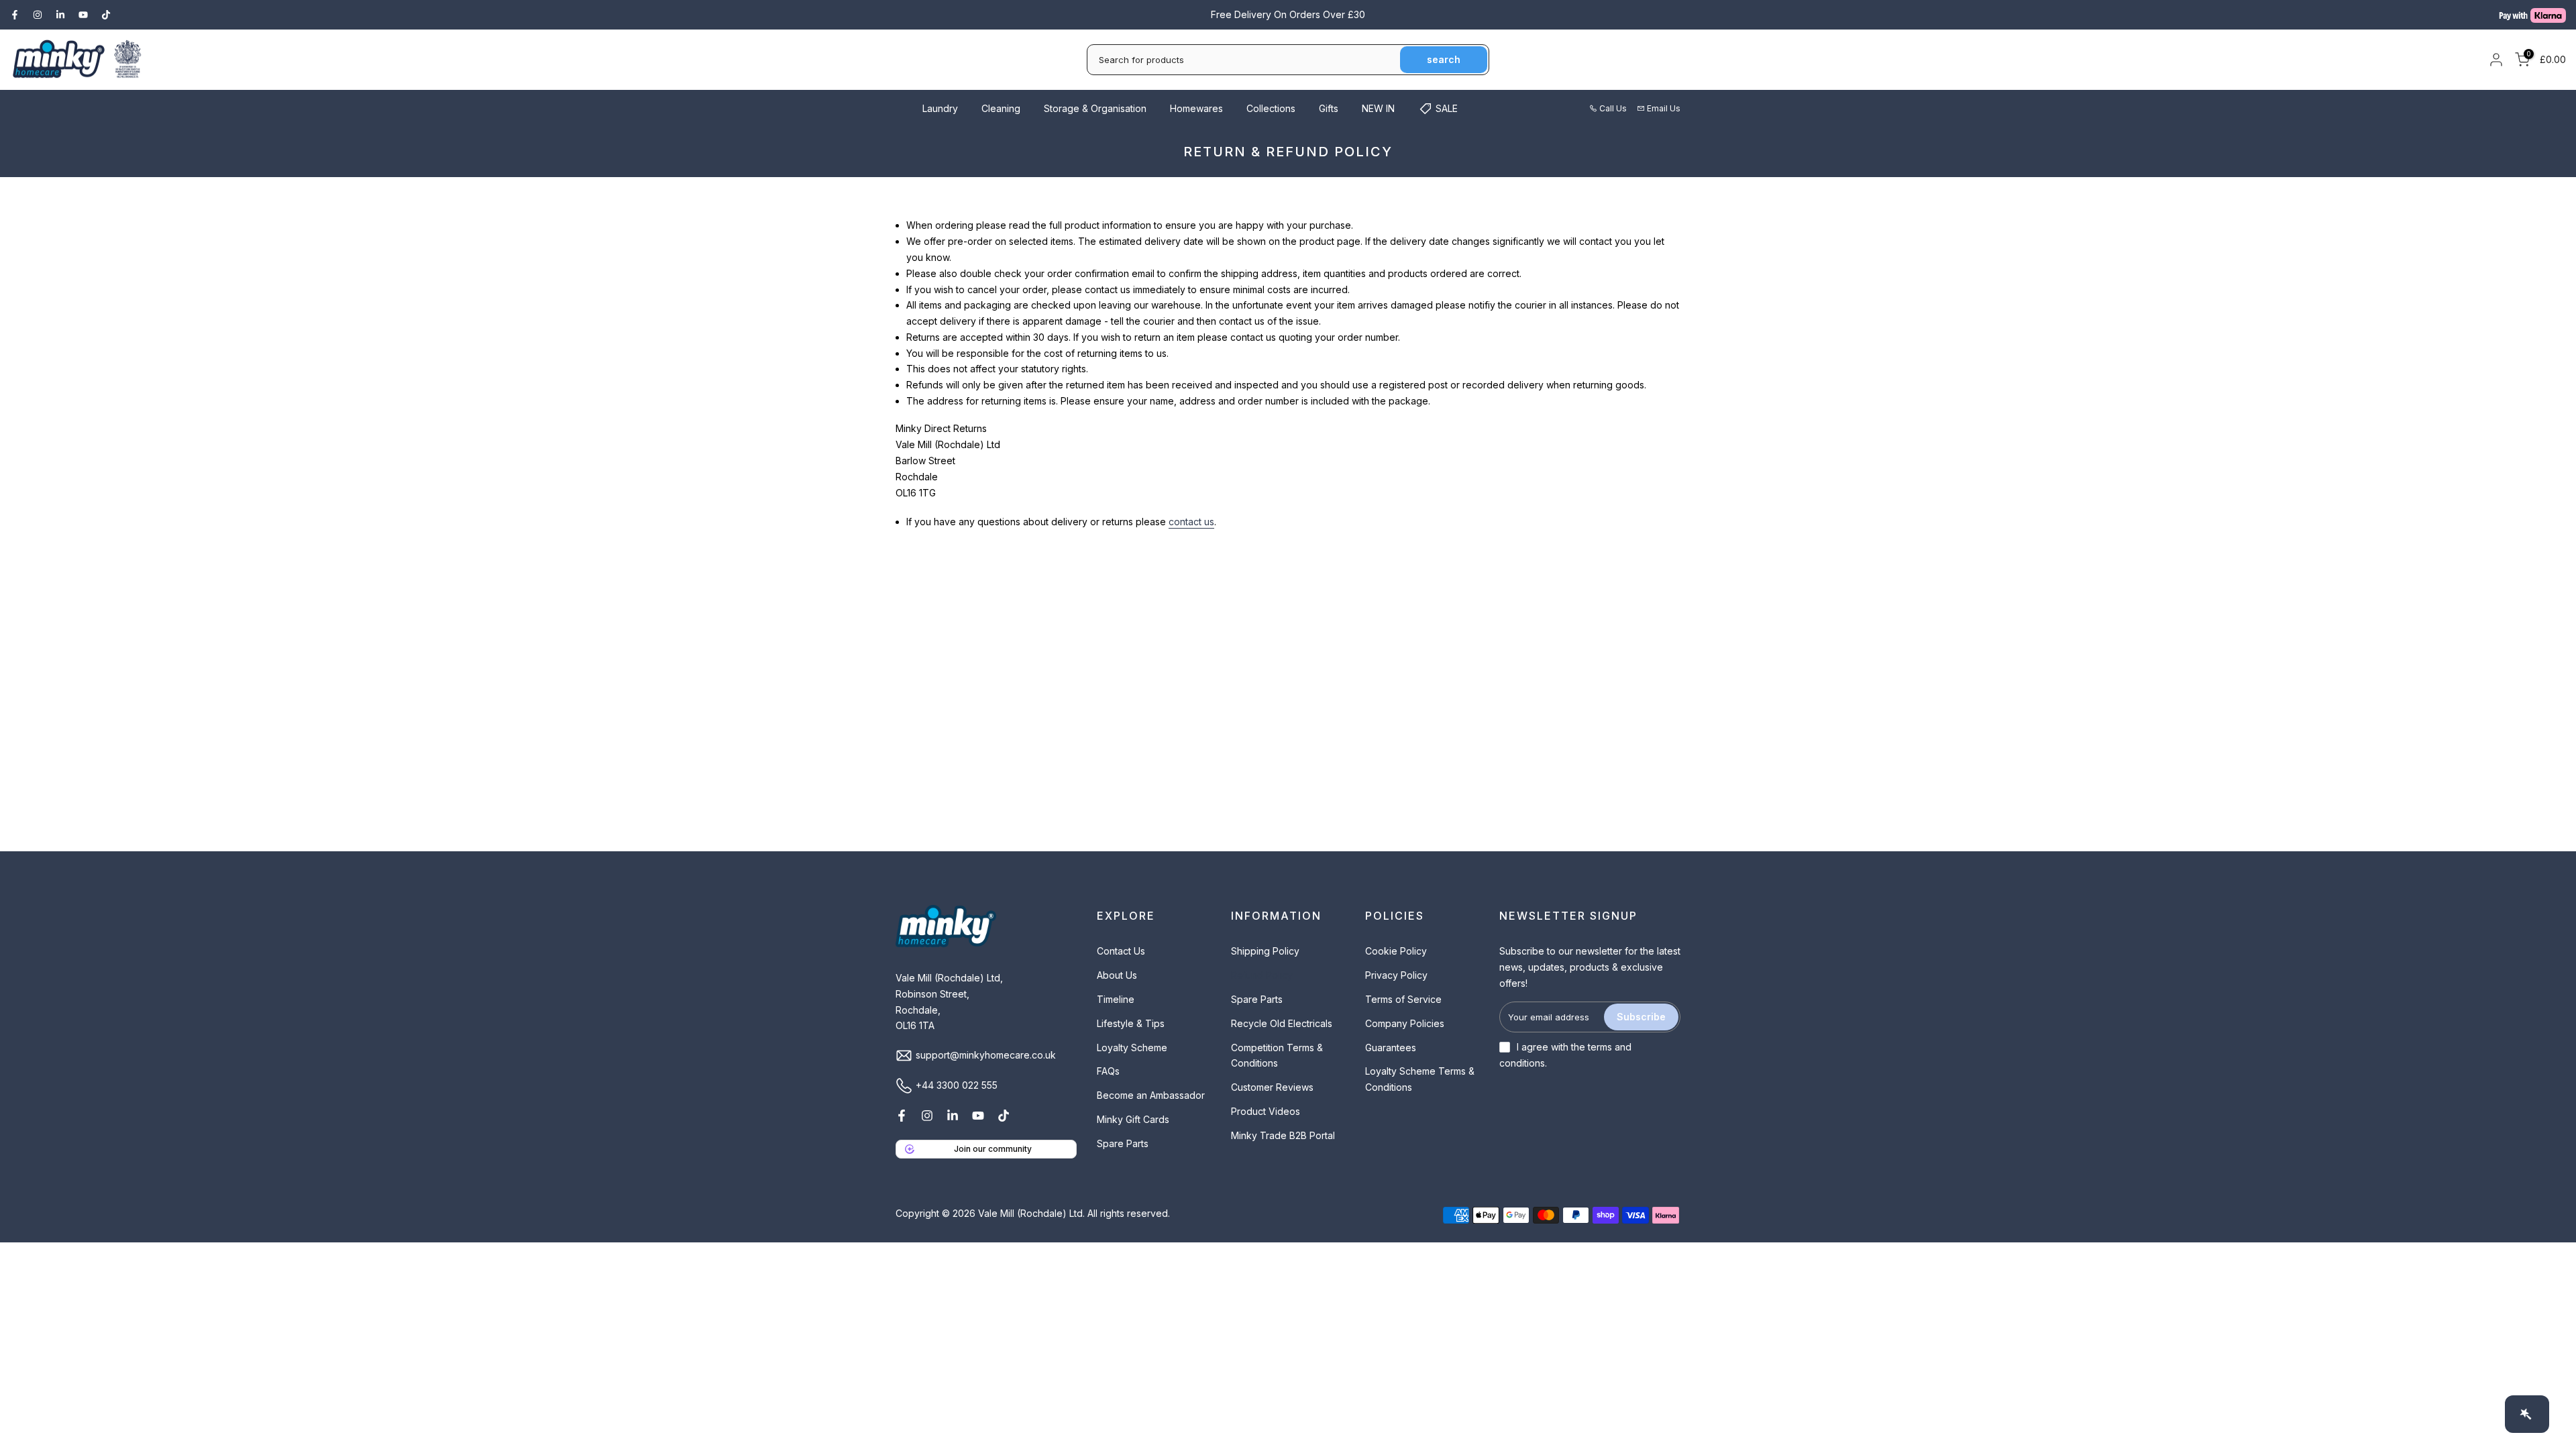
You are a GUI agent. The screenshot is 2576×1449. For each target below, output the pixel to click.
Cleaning (1001, 108)
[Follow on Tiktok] (106, 15)
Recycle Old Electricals (1282, 1023)
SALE (1447, 108)
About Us (1117, 975)
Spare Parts (1123, 1143)
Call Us (1613, 108)
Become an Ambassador (1151, 1095)
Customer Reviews (1272, 1087)
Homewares (1196, 108)
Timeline (1116, 999)
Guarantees (1391, 1048)
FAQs (1108, 1071)
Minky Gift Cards (1133, 1119)
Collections (1271, 108)
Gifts (1329, 108)
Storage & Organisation (1095, 108)
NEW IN (1378, 108)
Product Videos (1266, 1111)
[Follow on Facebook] (15, 15)
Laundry (940, 108)
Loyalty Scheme (1132, 1048)
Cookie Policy (1396, 951)
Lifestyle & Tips (1131, 1023)
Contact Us (1121, 951)
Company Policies (1405, 1023)
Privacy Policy (1396, 975)
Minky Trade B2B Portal (1283, 1135)
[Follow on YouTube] (83, 15)
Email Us (1664, 108)
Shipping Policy (1265, 951)
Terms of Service (1403, 999)
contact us (1191, 522)
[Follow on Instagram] (38, 15)
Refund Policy (1262, 975)
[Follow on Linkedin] (60, 15)
